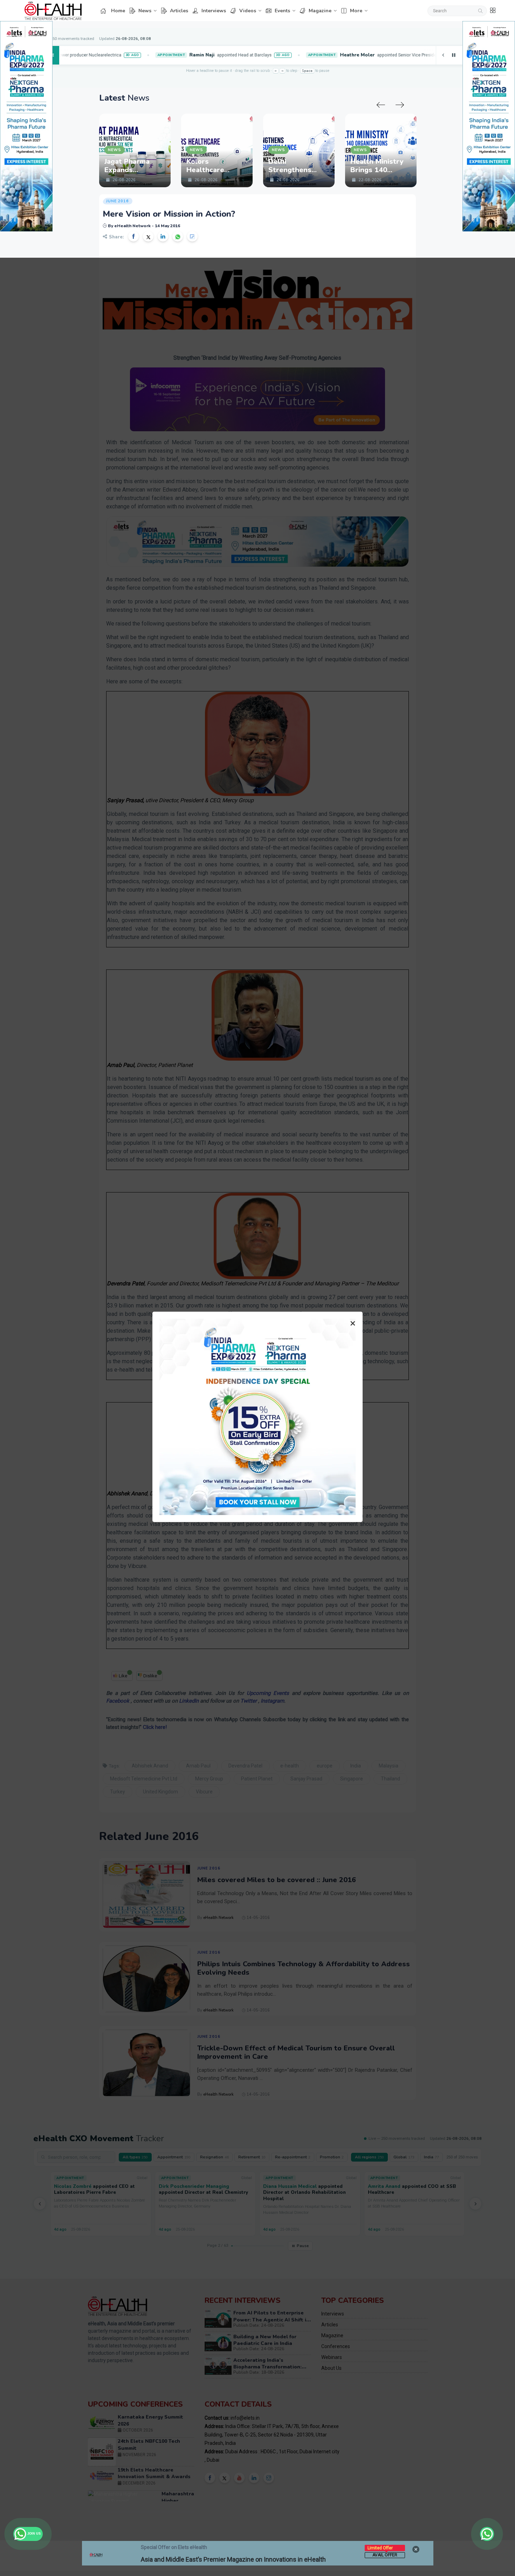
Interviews (214, 11)
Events (282, 11)
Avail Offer (385, 2555)
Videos (248, 11)
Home (118, 11)
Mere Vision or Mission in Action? (169, 214)
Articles (179, 11)
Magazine (320, 11)
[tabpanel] (135, 150)
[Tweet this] (148, 236)
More (356, 11)
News (145, 11)
